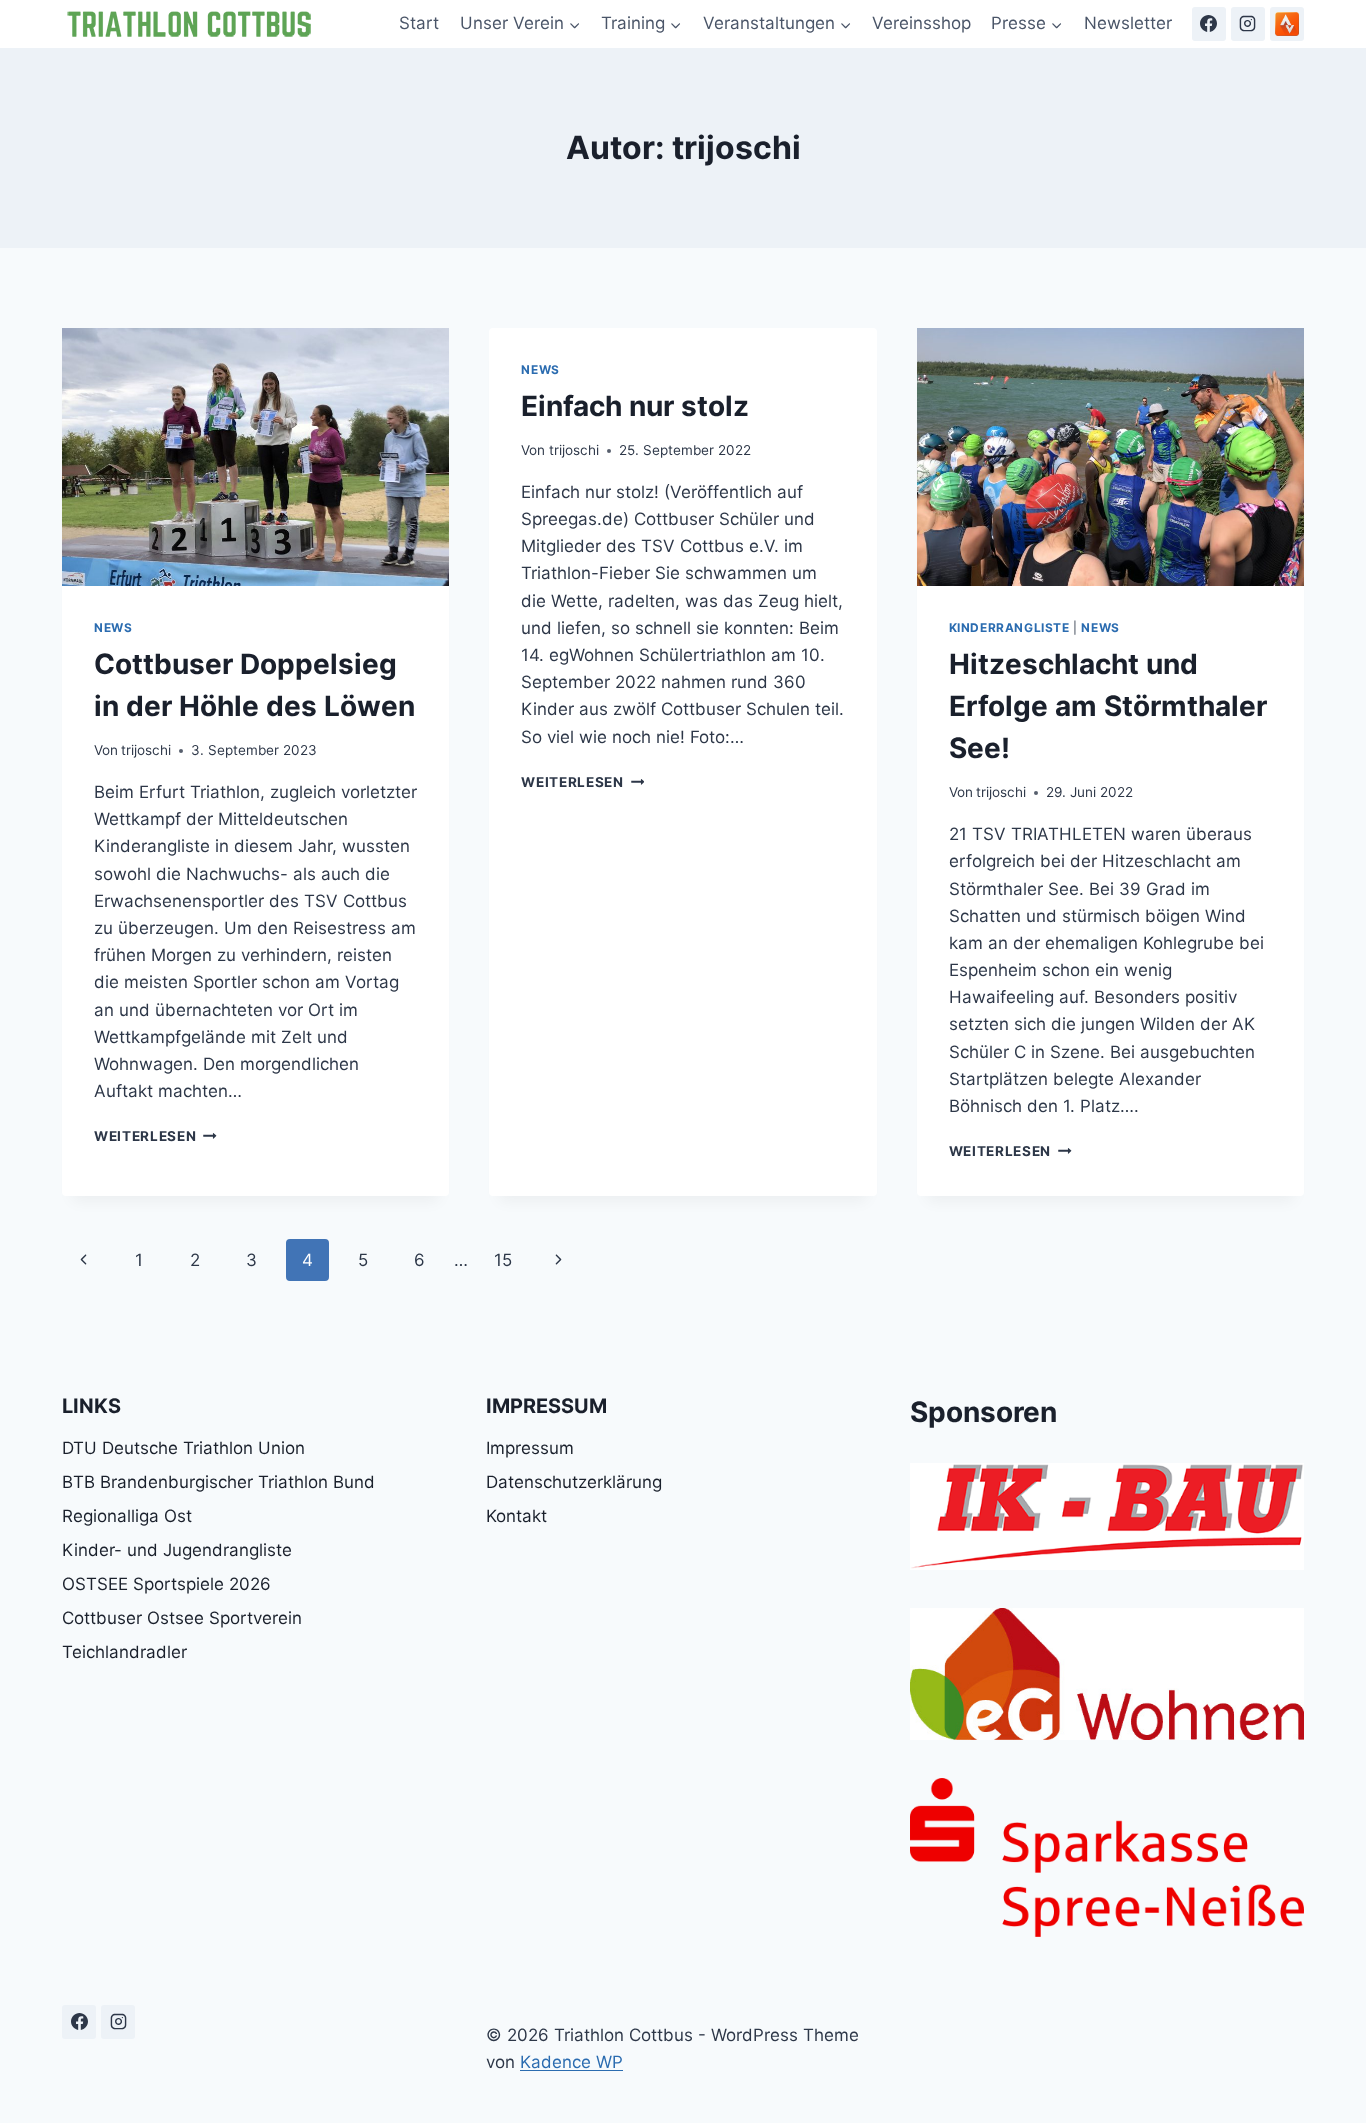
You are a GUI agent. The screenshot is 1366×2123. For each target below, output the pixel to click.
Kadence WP (571, 2062)
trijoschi (146, 750)
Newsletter (1128, 23)
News (113, 627)
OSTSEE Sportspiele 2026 (166, 1584)
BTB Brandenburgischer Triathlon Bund (218, 1482)
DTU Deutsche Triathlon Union (183, 1448)
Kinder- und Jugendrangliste (177, 1550)
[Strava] (1287, 24)
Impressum (530, 1448)
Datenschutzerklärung (574, 1482)
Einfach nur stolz (635, 406)
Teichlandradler (124, 1652)
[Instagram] (1248, 24)
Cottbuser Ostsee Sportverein (182, 1618)
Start (419, 23)
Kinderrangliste (1009, 627)
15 (503, 1260)
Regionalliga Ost (127, 1516)
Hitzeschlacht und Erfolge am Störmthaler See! (1108, 706)
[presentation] (255, 457)
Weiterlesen (155, 1136)
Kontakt (516, 1516)
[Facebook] (1209, 24)
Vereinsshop (921, 23)
